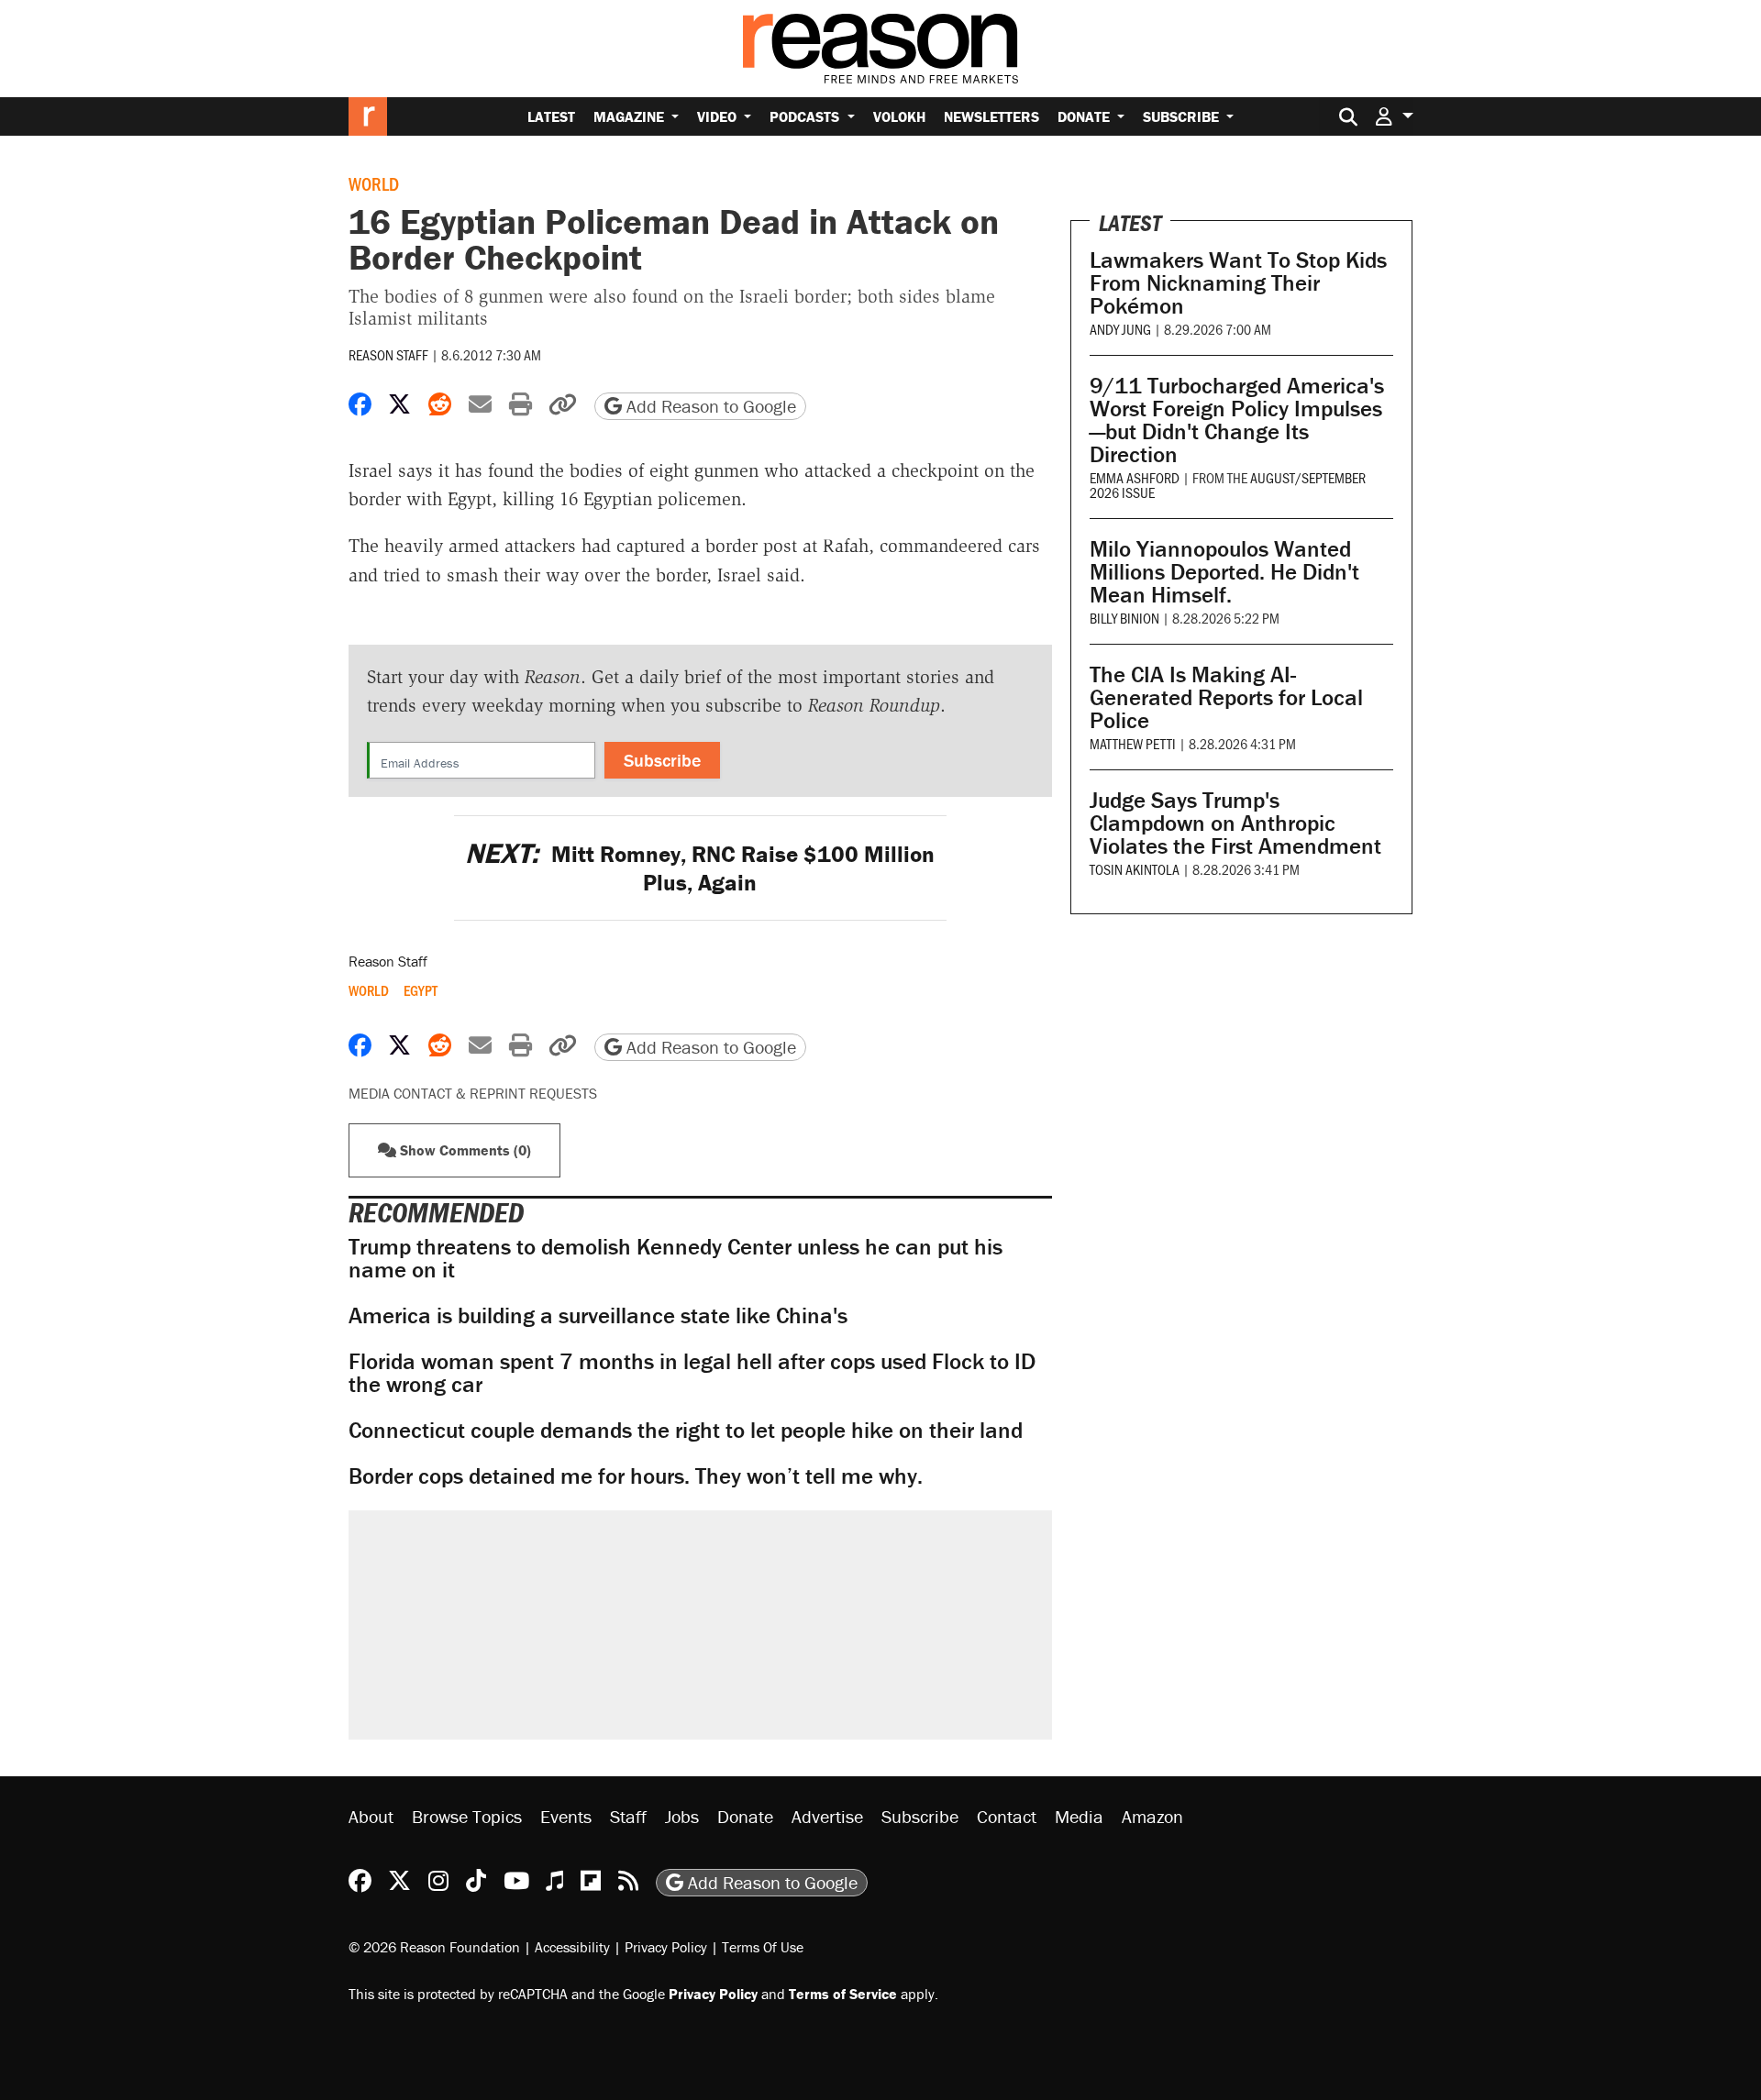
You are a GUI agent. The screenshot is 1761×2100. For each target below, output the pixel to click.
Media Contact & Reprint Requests (473, 1093)
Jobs (682, 1816)
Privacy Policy (666, 1947)
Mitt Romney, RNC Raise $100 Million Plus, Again (700, 868)
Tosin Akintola (1135, 869)
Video (719, 116)
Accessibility (572, 1947)
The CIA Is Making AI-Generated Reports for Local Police (1226, 697)
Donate (1085, 116)
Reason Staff (388, 354)
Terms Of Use (763, 1947)
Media (1079, 1816)
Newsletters (991, 116)
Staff (628, 1816)
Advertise (827, 1816)
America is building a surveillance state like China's (598, 1315)
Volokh (899, 116)
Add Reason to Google (709, 406)
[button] (1394, 116)
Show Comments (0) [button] (464, 1150)
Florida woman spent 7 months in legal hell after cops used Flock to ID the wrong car (692, 1373)
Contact (1007, 1816)
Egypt (421, 990)
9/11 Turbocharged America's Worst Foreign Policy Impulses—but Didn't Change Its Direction (1237, 420)
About (371, 1816)
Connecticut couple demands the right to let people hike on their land (686, 1430)
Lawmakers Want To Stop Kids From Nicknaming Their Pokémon (1238, 283)
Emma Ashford (1135, 477)
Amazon (1152, 1816)
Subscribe (1183, 116)
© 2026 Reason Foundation (434, 1947)
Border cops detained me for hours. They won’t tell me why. (636, 1476)
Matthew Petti (1133, 743)
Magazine (631, 116)
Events (566, 1816)
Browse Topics (467, 1816)
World (374, 183)
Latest (551, 116)
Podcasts (806, 116)
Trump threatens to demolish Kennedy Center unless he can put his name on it (676, 1258)
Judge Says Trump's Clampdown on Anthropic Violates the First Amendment (1235, 823)
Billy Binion (1124, 618)
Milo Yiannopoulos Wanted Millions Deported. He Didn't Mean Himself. (1224, 572)
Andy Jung (1120, 329)
